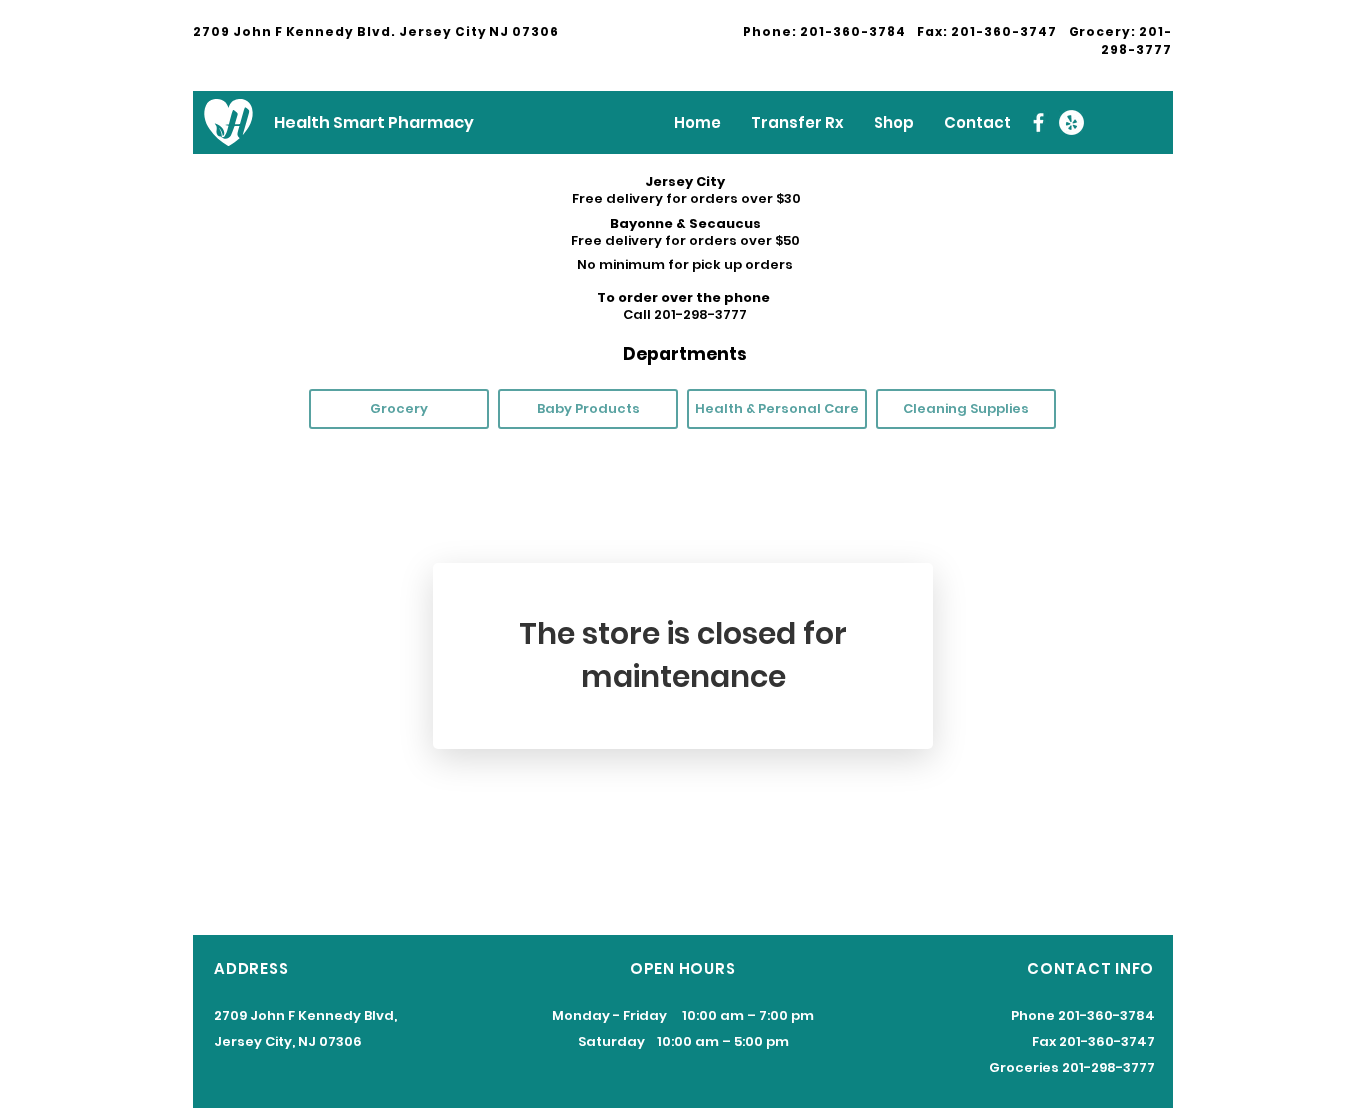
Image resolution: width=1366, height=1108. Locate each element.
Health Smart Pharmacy (374, 122)
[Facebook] (1038, 122)
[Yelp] (1071, 122)
